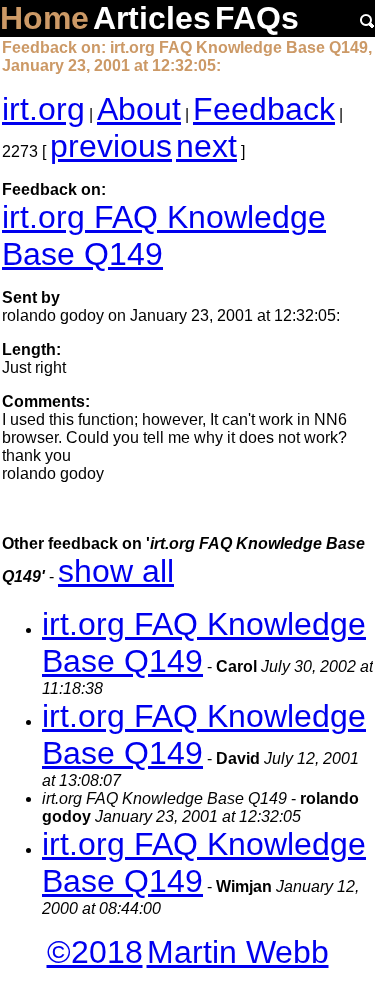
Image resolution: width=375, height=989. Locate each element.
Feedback (264, 109)
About (139, 109)
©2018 (95, 952)
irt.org (43, 109)
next (206, 146)
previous (111, 146)
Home (44, 18)
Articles (152, 18)
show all (116, 571)
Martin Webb (238, 952)
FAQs (257, 18)
